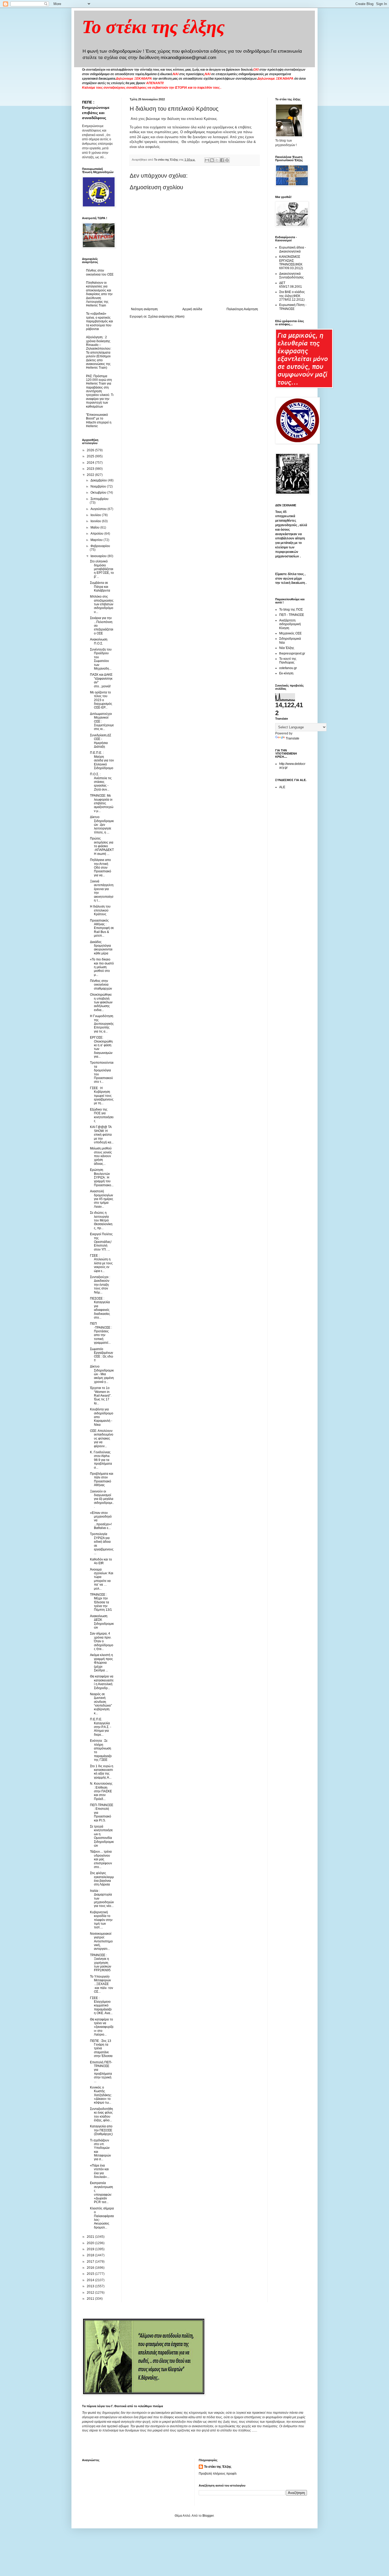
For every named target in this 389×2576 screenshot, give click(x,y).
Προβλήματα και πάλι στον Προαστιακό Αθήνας (102, 1479)
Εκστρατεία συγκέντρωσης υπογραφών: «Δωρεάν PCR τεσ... (101, 2192)
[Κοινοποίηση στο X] (217, 160)
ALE (282, 787)
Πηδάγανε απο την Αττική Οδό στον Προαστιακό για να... (101, 868)
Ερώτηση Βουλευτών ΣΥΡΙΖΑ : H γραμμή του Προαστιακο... (102, 1178)
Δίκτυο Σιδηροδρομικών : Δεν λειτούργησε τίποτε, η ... (102, 825)
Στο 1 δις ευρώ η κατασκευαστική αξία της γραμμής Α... (102, 1772)
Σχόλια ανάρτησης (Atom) (166, 317)
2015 (91, 2274)
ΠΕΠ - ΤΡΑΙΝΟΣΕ (292, 615)
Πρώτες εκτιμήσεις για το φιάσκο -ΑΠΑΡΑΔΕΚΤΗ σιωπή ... (102, 846)
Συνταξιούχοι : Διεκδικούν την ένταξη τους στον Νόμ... (100, 1285)
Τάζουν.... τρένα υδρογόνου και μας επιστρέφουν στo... (101, 1859)
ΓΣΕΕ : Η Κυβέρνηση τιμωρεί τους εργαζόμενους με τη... (102, 1096)
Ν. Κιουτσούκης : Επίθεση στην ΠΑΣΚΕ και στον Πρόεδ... (101, 1791)
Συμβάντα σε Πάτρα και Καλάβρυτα (100, 587)
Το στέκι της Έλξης (218, 2467)
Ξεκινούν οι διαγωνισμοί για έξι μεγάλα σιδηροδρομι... (102, 1499)
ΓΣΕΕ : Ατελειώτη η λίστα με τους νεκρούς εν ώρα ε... (101, 1263)
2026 (91, 450)
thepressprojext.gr (292, 653)
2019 (91, 2249)
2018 (91, 2255)
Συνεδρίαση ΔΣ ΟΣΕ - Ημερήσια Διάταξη (101, 741)
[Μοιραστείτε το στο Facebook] (222, 160)
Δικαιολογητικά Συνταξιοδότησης (291, 276)
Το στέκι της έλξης (153, 27)
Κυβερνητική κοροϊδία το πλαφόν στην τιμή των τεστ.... (101, 1920)
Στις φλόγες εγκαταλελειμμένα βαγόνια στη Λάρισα (102, 1879)
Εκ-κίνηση (286, 673)
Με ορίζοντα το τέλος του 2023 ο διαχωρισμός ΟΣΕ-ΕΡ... (101, 700)
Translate (293, 738)
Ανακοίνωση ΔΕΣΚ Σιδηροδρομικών (102, 1622)
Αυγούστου (99, 509)
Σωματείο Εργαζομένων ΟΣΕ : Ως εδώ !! (101, 1355)
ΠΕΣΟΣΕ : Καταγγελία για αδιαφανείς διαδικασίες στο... (100, 1308)
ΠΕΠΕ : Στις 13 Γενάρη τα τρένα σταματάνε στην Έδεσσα (101, 2049)
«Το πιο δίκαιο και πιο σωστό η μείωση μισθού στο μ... (102, 967)
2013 (91, 2286)
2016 (91, 2268)
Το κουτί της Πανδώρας (288, 661)
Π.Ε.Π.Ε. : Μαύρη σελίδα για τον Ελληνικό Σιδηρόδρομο (102, 760)
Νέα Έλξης (287, 648)
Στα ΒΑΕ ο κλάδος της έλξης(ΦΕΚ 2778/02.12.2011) (292, 296)
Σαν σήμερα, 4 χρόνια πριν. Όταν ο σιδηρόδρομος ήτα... (102, 1641)
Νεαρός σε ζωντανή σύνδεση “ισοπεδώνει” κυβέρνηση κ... (101, 1704)
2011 (91, 2299)
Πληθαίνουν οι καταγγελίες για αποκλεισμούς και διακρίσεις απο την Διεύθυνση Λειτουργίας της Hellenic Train (99, 294)
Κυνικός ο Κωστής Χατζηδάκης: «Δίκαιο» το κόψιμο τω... (101, 2095)
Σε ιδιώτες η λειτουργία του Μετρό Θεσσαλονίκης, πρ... (101, 1220)
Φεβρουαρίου (100, 546)
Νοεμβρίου (99, 486)
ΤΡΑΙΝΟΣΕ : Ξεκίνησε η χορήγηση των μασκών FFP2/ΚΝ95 (101, 1963)
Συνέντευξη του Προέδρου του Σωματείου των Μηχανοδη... (101, 659)
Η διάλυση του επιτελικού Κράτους (100, 910)
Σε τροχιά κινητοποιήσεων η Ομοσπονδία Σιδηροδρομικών (102, 1836)
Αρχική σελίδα (192, 309)
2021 (91, 2237)
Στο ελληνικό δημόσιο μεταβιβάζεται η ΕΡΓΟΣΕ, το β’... (102, 569)
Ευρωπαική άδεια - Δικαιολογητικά (293, 249)
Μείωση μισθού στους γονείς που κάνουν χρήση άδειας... (101, 1156)
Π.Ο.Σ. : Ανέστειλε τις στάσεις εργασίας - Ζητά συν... (101, 782)
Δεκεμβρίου (99, 480)
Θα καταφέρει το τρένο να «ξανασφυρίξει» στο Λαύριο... (102, 2027)
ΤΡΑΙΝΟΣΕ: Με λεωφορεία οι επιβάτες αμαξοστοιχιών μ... (102, 803)
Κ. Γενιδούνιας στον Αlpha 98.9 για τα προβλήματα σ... (101, 1460)
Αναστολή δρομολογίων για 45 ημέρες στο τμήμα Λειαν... (102, 1199)
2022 (91, 475)
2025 (91, 456)
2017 (91, 2262)
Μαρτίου (97, 540)
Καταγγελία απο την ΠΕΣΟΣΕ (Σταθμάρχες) (101, 2130)
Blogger (208, 2516)
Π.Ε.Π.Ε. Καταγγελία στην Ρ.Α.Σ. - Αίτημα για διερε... (101, 1727)
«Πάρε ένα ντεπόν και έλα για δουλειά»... (100, 2171)
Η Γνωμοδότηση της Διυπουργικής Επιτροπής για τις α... (102, 1024)
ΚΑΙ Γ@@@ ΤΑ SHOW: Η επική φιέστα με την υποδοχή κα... (102, 1135)
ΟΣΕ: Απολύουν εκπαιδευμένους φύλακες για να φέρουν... (102, 1438)
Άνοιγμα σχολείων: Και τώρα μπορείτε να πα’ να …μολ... (102, 1579)
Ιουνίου (96, 521)
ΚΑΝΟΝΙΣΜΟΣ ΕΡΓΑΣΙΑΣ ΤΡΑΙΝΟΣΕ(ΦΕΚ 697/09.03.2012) (291, 262)
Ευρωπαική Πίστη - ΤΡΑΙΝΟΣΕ (293, 307)
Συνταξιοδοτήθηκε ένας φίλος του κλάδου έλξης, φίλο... (101, 2115)
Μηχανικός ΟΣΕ (290, 633)
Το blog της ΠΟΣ (291, 610)
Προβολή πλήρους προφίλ (218, 2474)
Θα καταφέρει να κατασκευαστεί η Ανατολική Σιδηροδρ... (102, 1682)
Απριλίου (97, 534)
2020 (91, 2243)
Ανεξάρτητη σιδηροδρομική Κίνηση (290, 624)
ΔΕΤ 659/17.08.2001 (291, 285)
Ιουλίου (96, 515)
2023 (91, 469)
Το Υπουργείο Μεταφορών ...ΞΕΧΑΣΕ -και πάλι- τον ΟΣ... (101, 1984)
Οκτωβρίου (99, 493)
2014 (91, 2280)
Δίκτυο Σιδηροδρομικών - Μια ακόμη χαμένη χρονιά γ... (102, 1374)
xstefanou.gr (288, 668)
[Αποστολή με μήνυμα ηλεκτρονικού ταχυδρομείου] (207, 160)
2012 (91, 2293)
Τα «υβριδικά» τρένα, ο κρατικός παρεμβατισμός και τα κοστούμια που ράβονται (99, 321)
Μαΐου (95, 527)
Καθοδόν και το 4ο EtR (101, 1561)
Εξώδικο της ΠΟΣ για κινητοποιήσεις (102, 1115)
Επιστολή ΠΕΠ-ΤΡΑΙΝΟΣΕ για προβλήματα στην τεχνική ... (101, 2072)
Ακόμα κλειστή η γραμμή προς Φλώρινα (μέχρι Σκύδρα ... (101, 1663)
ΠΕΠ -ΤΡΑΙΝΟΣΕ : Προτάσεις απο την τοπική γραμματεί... (101, 1333)
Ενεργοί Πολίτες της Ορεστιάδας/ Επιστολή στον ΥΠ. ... (101, 1242)
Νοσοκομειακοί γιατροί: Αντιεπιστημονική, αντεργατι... (101, 1941)
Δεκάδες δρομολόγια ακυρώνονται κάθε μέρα (101, 948)
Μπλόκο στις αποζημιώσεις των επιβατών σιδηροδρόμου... (102, 604)
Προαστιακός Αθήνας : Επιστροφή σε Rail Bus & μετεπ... (102, 928)
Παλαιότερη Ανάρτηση (242, 309)
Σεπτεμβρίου (99, 499)
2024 (91, 463)
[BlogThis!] (212, 160)
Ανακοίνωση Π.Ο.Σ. (99, 641)
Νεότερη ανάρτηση (144, 309)
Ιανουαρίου (99, 556)
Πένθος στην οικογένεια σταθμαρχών (101, 985)
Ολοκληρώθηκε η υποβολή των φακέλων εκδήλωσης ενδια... (101, 1002)
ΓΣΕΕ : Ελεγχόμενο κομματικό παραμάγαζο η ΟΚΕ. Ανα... (101, 2006)
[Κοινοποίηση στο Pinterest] (227, 160)
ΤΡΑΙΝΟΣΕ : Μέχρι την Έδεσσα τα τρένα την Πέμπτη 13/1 (101, 1602)
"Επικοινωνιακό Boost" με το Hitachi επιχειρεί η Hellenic (99, 420)
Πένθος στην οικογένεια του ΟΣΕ (100, 272)
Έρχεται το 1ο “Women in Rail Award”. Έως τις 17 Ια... (101, 1396)
